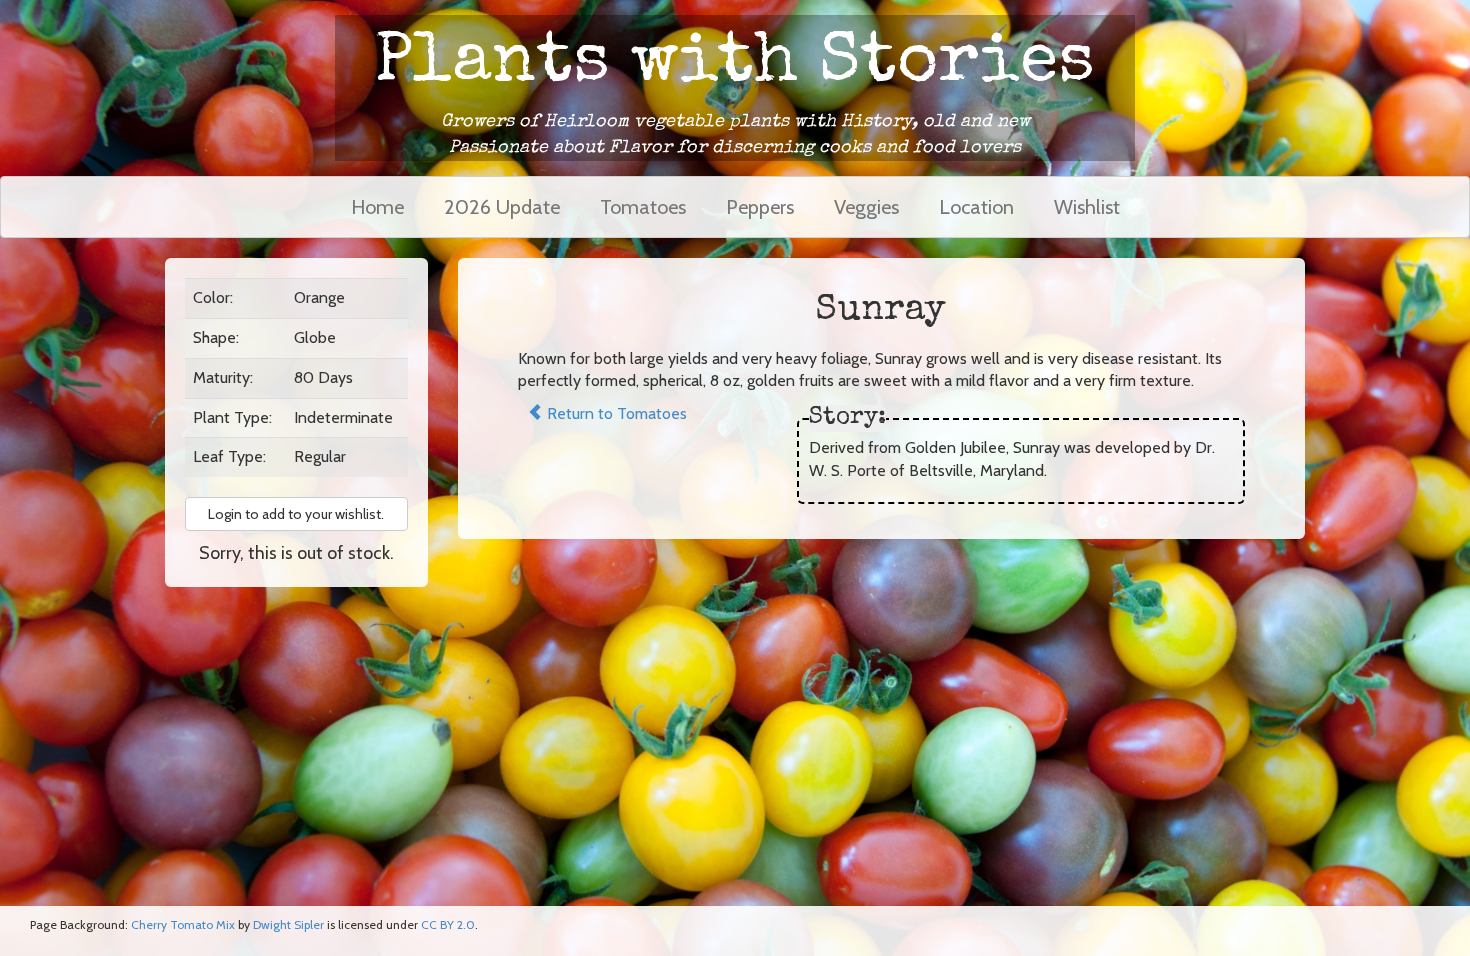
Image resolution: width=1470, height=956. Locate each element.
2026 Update (502, 207)
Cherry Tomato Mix (183, 924)
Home (377, 207)
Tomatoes (643, 207)
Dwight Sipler (288, 924)
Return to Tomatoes (615, 413)
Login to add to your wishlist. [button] (296, 514)
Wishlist (1087, 207)
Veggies (866, 207)
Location (976, 207)
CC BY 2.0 (448, 924)
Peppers (760, 207)
